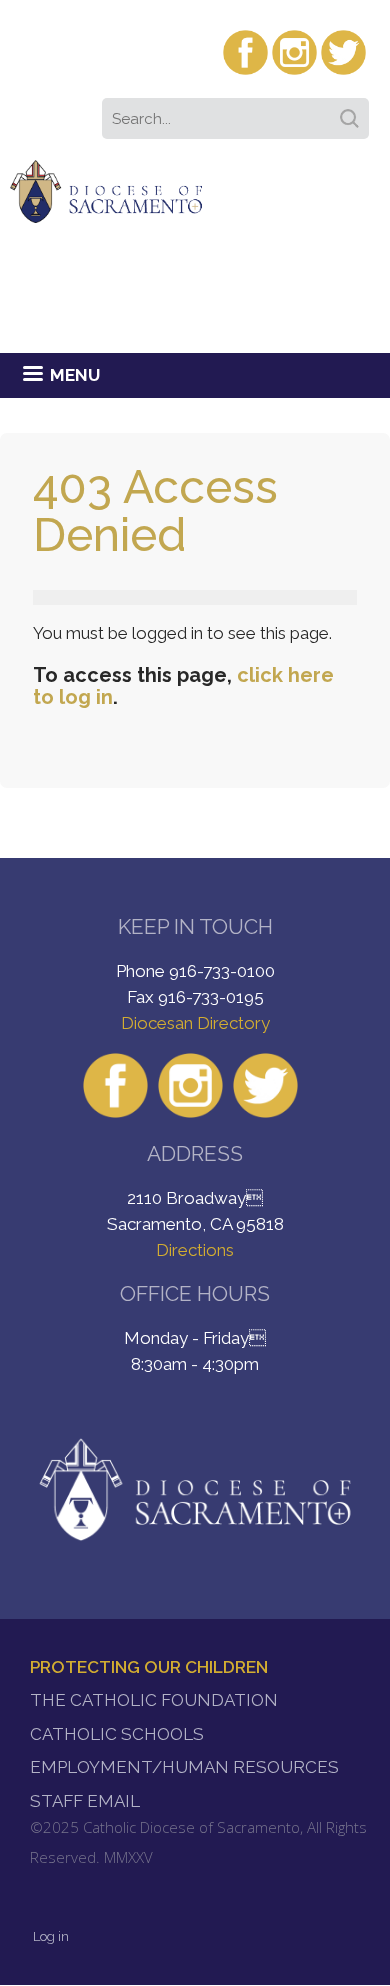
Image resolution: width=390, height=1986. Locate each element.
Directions (195, 1250)
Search (353, 112)
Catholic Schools (117, 1734)
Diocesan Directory (195, 1023)
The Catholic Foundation (154, 1700)
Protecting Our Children (149, 1667)
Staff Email (85, 1801)
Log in (51, 1936)
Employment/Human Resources (184, 1767)
